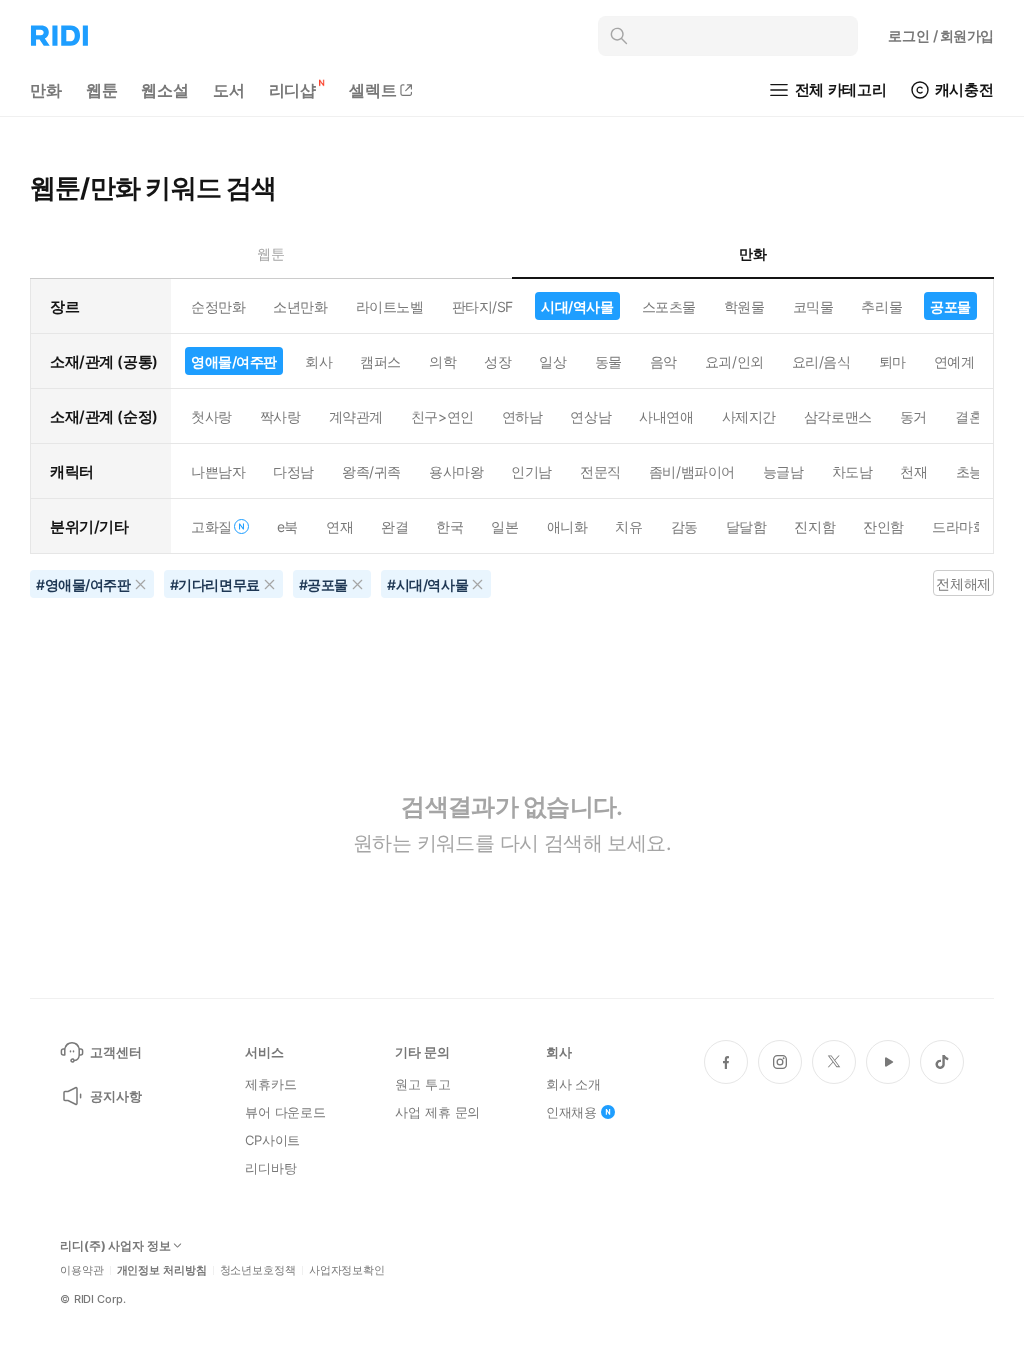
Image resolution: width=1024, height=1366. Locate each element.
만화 (46, 90)
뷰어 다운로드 (285, 1112)
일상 (552, 361)
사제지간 (749, 416)
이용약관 (82, 1270)
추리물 (881, 306)
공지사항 (115, 1096)
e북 (287, 526)
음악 (663, 361)
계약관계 (356, 416)
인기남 (531, 471)
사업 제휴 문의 (437, 1112)
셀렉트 (373, 90)
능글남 (783, 471)
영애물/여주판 (234, 361)
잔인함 (883, 526)
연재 (339, 526)
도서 (229, 90)
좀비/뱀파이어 (692, 471)
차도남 (852, 471)
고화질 (211, 526)
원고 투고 (422, 1084)
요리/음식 (821, 361)
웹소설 (165, 90)
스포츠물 (669, 306)
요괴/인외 (734, 361)
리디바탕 (270, 1168)
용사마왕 (456, 471)
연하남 (522, 416)
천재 (913, 471)
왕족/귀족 (371, 471)
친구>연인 (442, 416)
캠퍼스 (380, 361)
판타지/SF (482, 306)
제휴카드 (270, 1084)
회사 (318, 361)
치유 (628, 526)
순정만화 (218, 306)
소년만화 (300, 306)
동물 (608, 361)
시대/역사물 (577, 306)
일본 (504, 526)
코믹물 (813, 306)
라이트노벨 (390, 306)
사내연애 (666, 416)
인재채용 (571, 1112)
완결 (394, 526)
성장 (497, 361)
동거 (913, 416)
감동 (684, 526)
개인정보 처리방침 (162, 1270)
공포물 (950, 306)
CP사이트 (272, 1140)
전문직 (600, 471)
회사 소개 (573, 1084)
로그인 (941, 35)
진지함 (814, 526)
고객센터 (115, 1052)
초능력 (976, 471)
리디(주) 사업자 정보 (115, 1246)
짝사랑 (280, 416)
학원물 (744, 306)
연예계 (954, 361)
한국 (449, 526)
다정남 (293, 471)
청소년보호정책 (258, 1270)
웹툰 (102, 90)
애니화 (567, 526)
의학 (442, 361)
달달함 (746, 526)
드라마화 (959, 526)
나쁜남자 (218, 471)
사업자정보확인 (347, 1270)
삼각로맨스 (838, 416)
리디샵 (293, 90)
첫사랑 (211, 416)
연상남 (590, 416)
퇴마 (892, 361)
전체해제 (963, 583)
